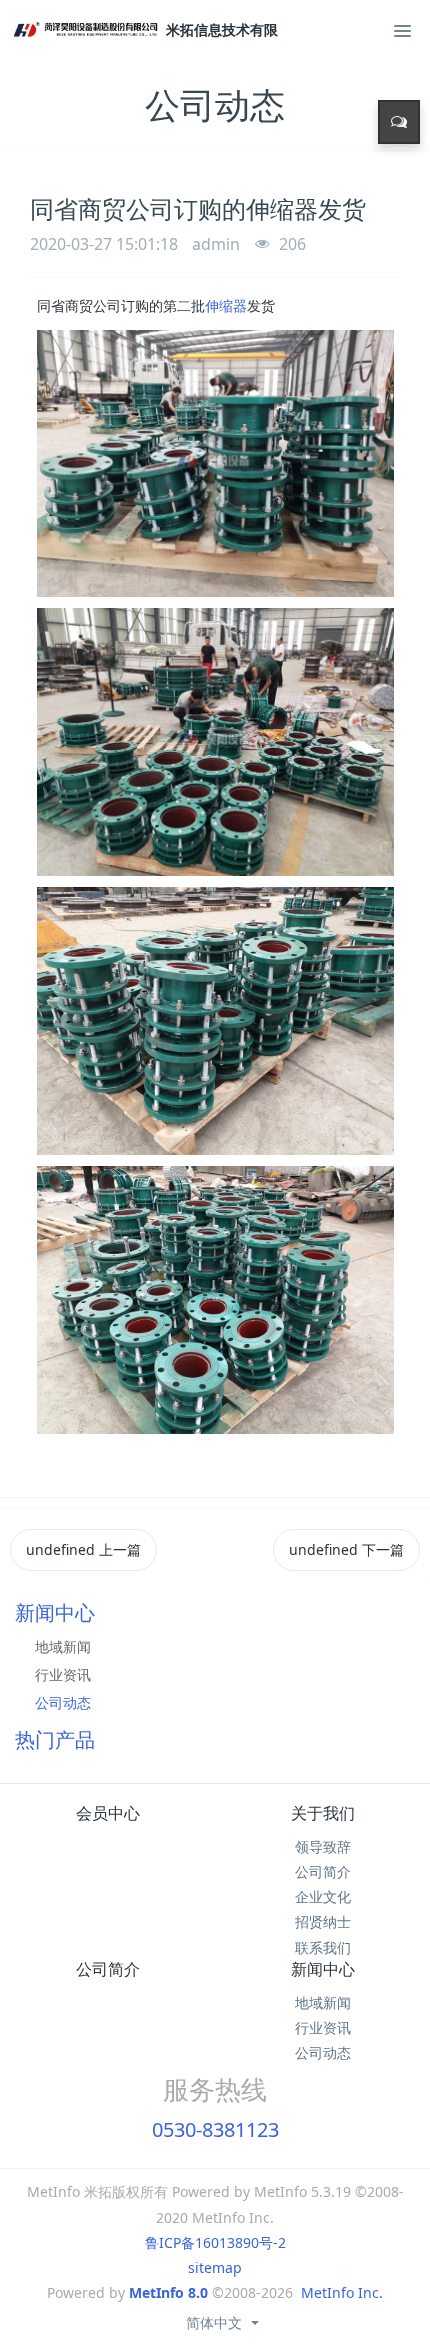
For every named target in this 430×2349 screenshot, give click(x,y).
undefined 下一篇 (346, 1549)
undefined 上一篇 (83, 1549)
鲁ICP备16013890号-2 (215, 2242)
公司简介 (323, 1871)
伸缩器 (226, 305)
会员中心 (108, 1813)
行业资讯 (63, 1674)
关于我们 (323, 1813)
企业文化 (323, 1896)
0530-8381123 (215, 2129)
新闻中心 (323, 1969)
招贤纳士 (323, 1921)
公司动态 (63, 1702)
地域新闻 (63, 1646)
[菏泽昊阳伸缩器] (88, 30)
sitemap (215, 2267)
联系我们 (323, 1947)
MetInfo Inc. (342, 2292)
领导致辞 (323, 1846)
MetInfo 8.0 (168, 2292)
